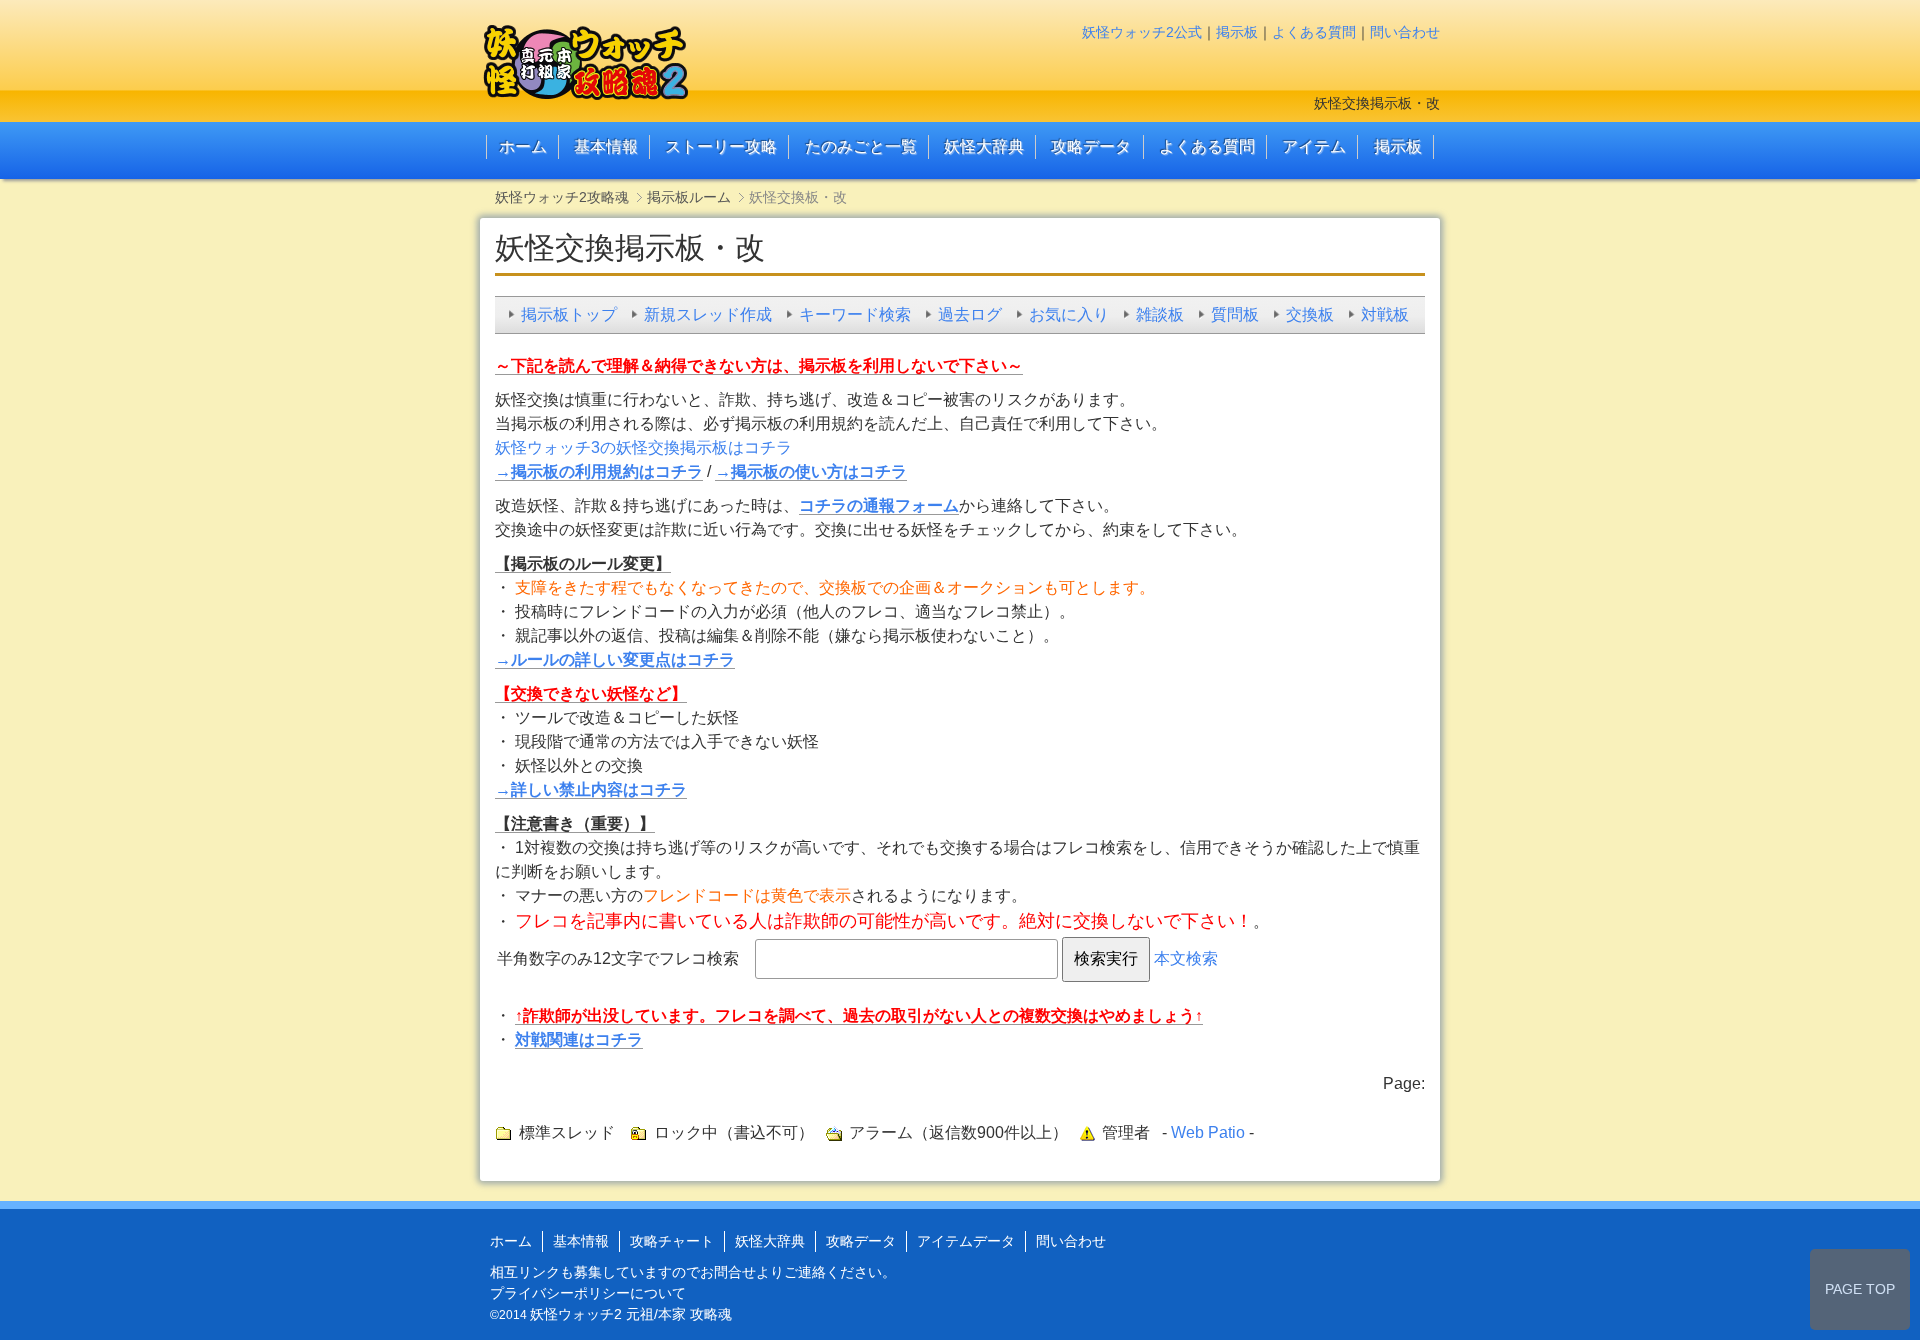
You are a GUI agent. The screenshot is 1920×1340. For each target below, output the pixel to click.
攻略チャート (672, 1241)
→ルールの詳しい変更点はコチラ (615, 659)
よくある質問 (1314, 32)
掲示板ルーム (689, 197)
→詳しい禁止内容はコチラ (591, 789)
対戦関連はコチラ (579, 1039)
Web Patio (1208, 1132)
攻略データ (1091, 146)
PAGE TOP (1860, 1289)
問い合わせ (1405, 32)
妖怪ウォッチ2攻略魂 (562, 197)
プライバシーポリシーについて (588, 1293)
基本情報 (606, 146)
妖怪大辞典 (984, 146)
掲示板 (1237, 32)
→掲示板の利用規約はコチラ (599, 471)
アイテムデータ (966, 1241)
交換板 (1310, 314)
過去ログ (970, 314)
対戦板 (1385, 314)
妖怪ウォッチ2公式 (1142, 32)
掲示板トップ (569, 314)
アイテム (1314, 146)
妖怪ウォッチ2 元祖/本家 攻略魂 (631, 1314)
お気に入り (1069, 314)
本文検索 (1186, 958)
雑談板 (1160, 314)
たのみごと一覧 (861, 146)
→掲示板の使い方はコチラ (811, 471)
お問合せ (728, 1272)
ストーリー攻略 (721, 146)
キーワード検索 (855, 314)
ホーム (523, 146)
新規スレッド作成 (708, 314)
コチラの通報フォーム (879, 505)
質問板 (1235, 314)
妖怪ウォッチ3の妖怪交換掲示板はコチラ (643, 447)
